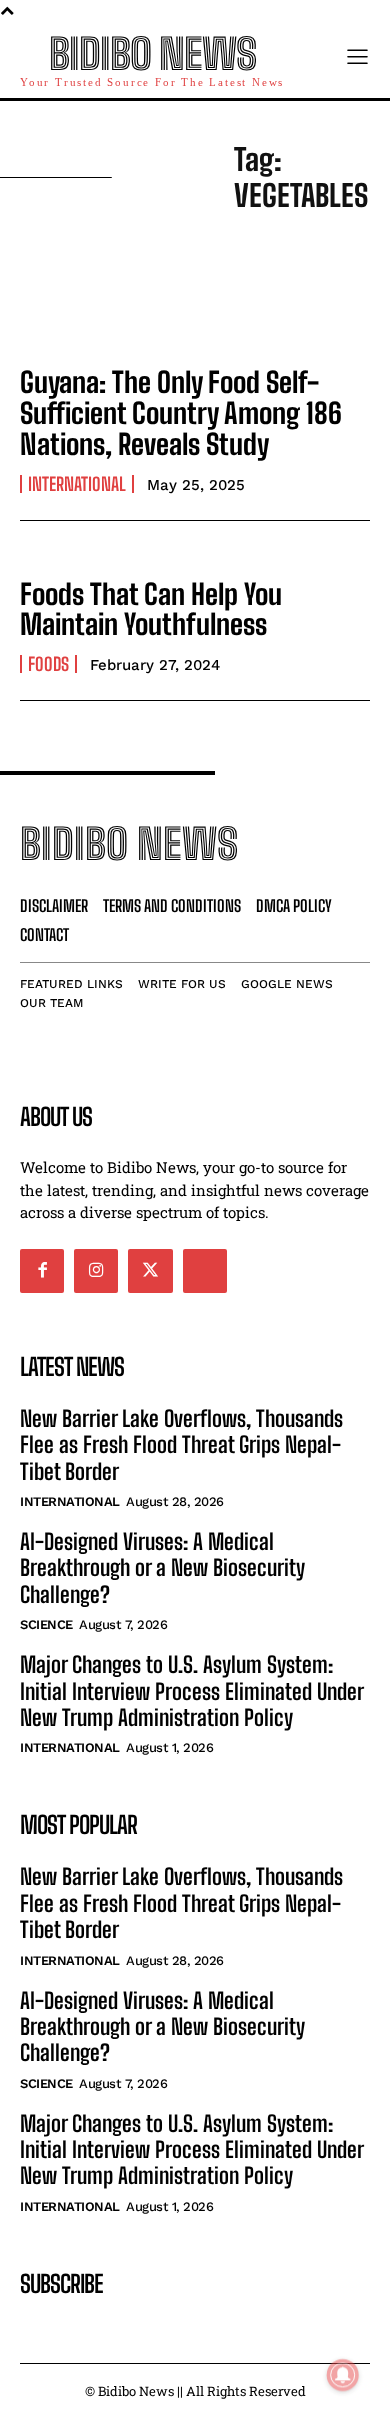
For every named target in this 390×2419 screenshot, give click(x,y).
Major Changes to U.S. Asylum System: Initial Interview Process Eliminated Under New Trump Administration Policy (192, 1691)
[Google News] (205, 1271)
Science (46, 1624)
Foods (48, 664)
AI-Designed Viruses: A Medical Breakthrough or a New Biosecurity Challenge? (162, 1568)
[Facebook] (42, 1271)
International (77, 484)
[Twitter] (150, 1271)
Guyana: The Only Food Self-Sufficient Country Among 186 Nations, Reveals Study (181, 413)
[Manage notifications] (343, 2375)
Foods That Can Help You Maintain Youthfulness (151, 609)
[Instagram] (96, 1271)
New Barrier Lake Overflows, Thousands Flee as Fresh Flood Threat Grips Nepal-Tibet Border (181, 1445)
